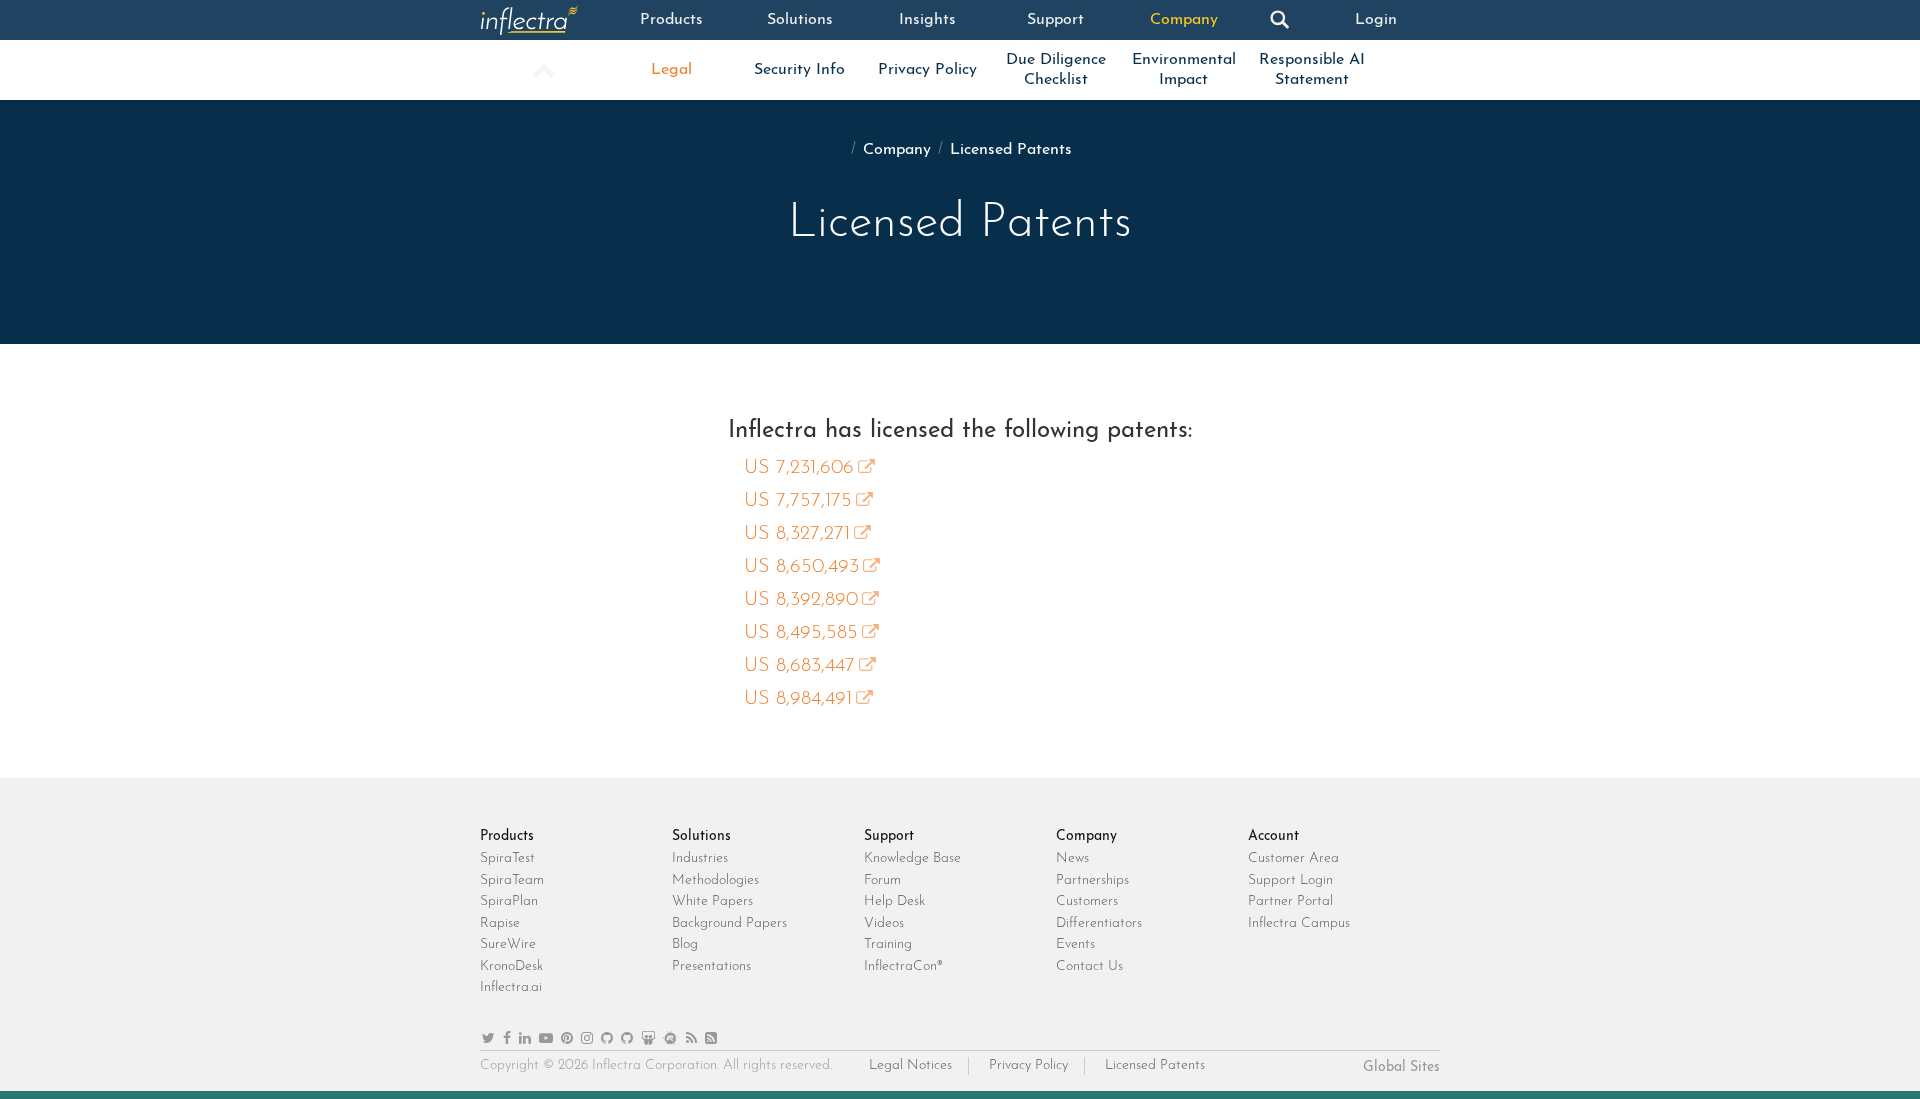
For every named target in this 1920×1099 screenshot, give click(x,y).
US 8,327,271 (797, 534)
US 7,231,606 (799, 468)
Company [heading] (1086, 836)
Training (888, 944)
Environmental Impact (1184, 70)
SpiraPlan (509, 901)
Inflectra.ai (511, 987)
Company (1184, 20)
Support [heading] (889, 836)
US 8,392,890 (801, 600)
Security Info (799, 70)
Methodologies (715, 880)
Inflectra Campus (1299, 923)
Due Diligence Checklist (1056, 70)
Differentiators (1099, 923)
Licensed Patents (1155, 1065)
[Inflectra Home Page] (544, 20)
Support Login (1290, 880)
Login (1376, 20)
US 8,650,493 (801, 567)
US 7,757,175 (798, 501)
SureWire (508, 944)
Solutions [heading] (701, 836)
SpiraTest (507, 858)
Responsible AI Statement (1312, 70)
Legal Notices (910, 1065)
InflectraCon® (903, 966)
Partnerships (1092, 880)
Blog (685, 944)
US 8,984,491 (798, 699)
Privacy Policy (927, 70)
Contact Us (1089, 966)
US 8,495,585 (801, 633)
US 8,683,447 (799, 666)
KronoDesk (511, 966)
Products (671, 20)
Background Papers (729, 923)
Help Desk (894, 901)
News (1072, 858)
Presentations (711, 966)
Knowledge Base (912, 858)
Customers (1087, 901)
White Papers (712, 901)
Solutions (800, 20)
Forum (882, 880)
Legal (671, 70)
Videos (884, 923)
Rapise (500, 923)
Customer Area (1293, 858)
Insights (927, 20)
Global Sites (1401, 1067)
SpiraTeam (512, 880)
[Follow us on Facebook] (507, 1039)
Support (1055, 20)
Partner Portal (1290, 901)
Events (1075, 944)
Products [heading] (507, 836)
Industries (700, 858)
